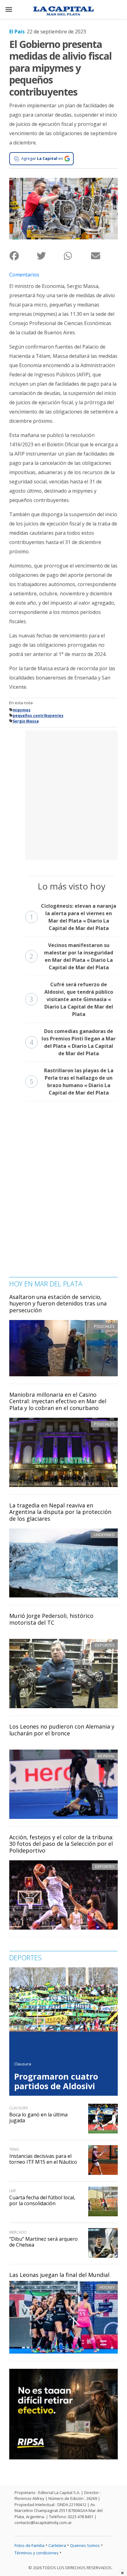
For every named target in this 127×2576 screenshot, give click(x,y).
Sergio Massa (26, 721)
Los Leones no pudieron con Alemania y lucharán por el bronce (62, 1730)
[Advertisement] (63, 794)
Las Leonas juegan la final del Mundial (59, 2275)
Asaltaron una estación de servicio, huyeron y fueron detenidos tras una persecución (58, 1303)
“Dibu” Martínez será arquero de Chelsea (43, 2242)
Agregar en (42, 158)
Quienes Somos (85, 2545)
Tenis (14, 2149)
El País (17, 32)
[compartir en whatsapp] (77, 256)
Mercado (18, 2232)
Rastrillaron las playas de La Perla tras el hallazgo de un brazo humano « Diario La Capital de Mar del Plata (72, 1082)
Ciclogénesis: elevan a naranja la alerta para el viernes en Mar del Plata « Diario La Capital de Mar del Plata (73, 917)
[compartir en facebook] (23, 256)
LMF (13, 2191)
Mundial (106, 1756)
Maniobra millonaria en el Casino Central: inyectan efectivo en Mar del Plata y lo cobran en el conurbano (58, 1401)
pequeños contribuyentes (38, 716)
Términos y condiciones (37, 2553)
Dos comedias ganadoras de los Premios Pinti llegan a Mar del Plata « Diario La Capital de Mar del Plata (73, 1042)
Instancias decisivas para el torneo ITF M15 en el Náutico (43, 2159)
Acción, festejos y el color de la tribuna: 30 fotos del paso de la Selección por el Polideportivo (61, 1844)
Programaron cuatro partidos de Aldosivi (56, 2081)
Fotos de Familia (29, 2545)
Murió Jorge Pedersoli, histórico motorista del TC (51, 1619)
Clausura (23, 2064)
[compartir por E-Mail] (104, 256)
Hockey (107, 2287)
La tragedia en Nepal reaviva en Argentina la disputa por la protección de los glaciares (60, 1512)
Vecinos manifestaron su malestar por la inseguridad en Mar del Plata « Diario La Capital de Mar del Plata (71, 956)
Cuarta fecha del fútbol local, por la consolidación (42, 2200)
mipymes (22, 710)
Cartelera (57, 2545)
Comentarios (24, 275)
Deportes (105, 1645)
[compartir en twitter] (50, 256)
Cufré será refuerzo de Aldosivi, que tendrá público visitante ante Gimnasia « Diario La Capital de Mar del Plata (71, 999)
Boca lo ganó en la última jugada (38, 2117)
